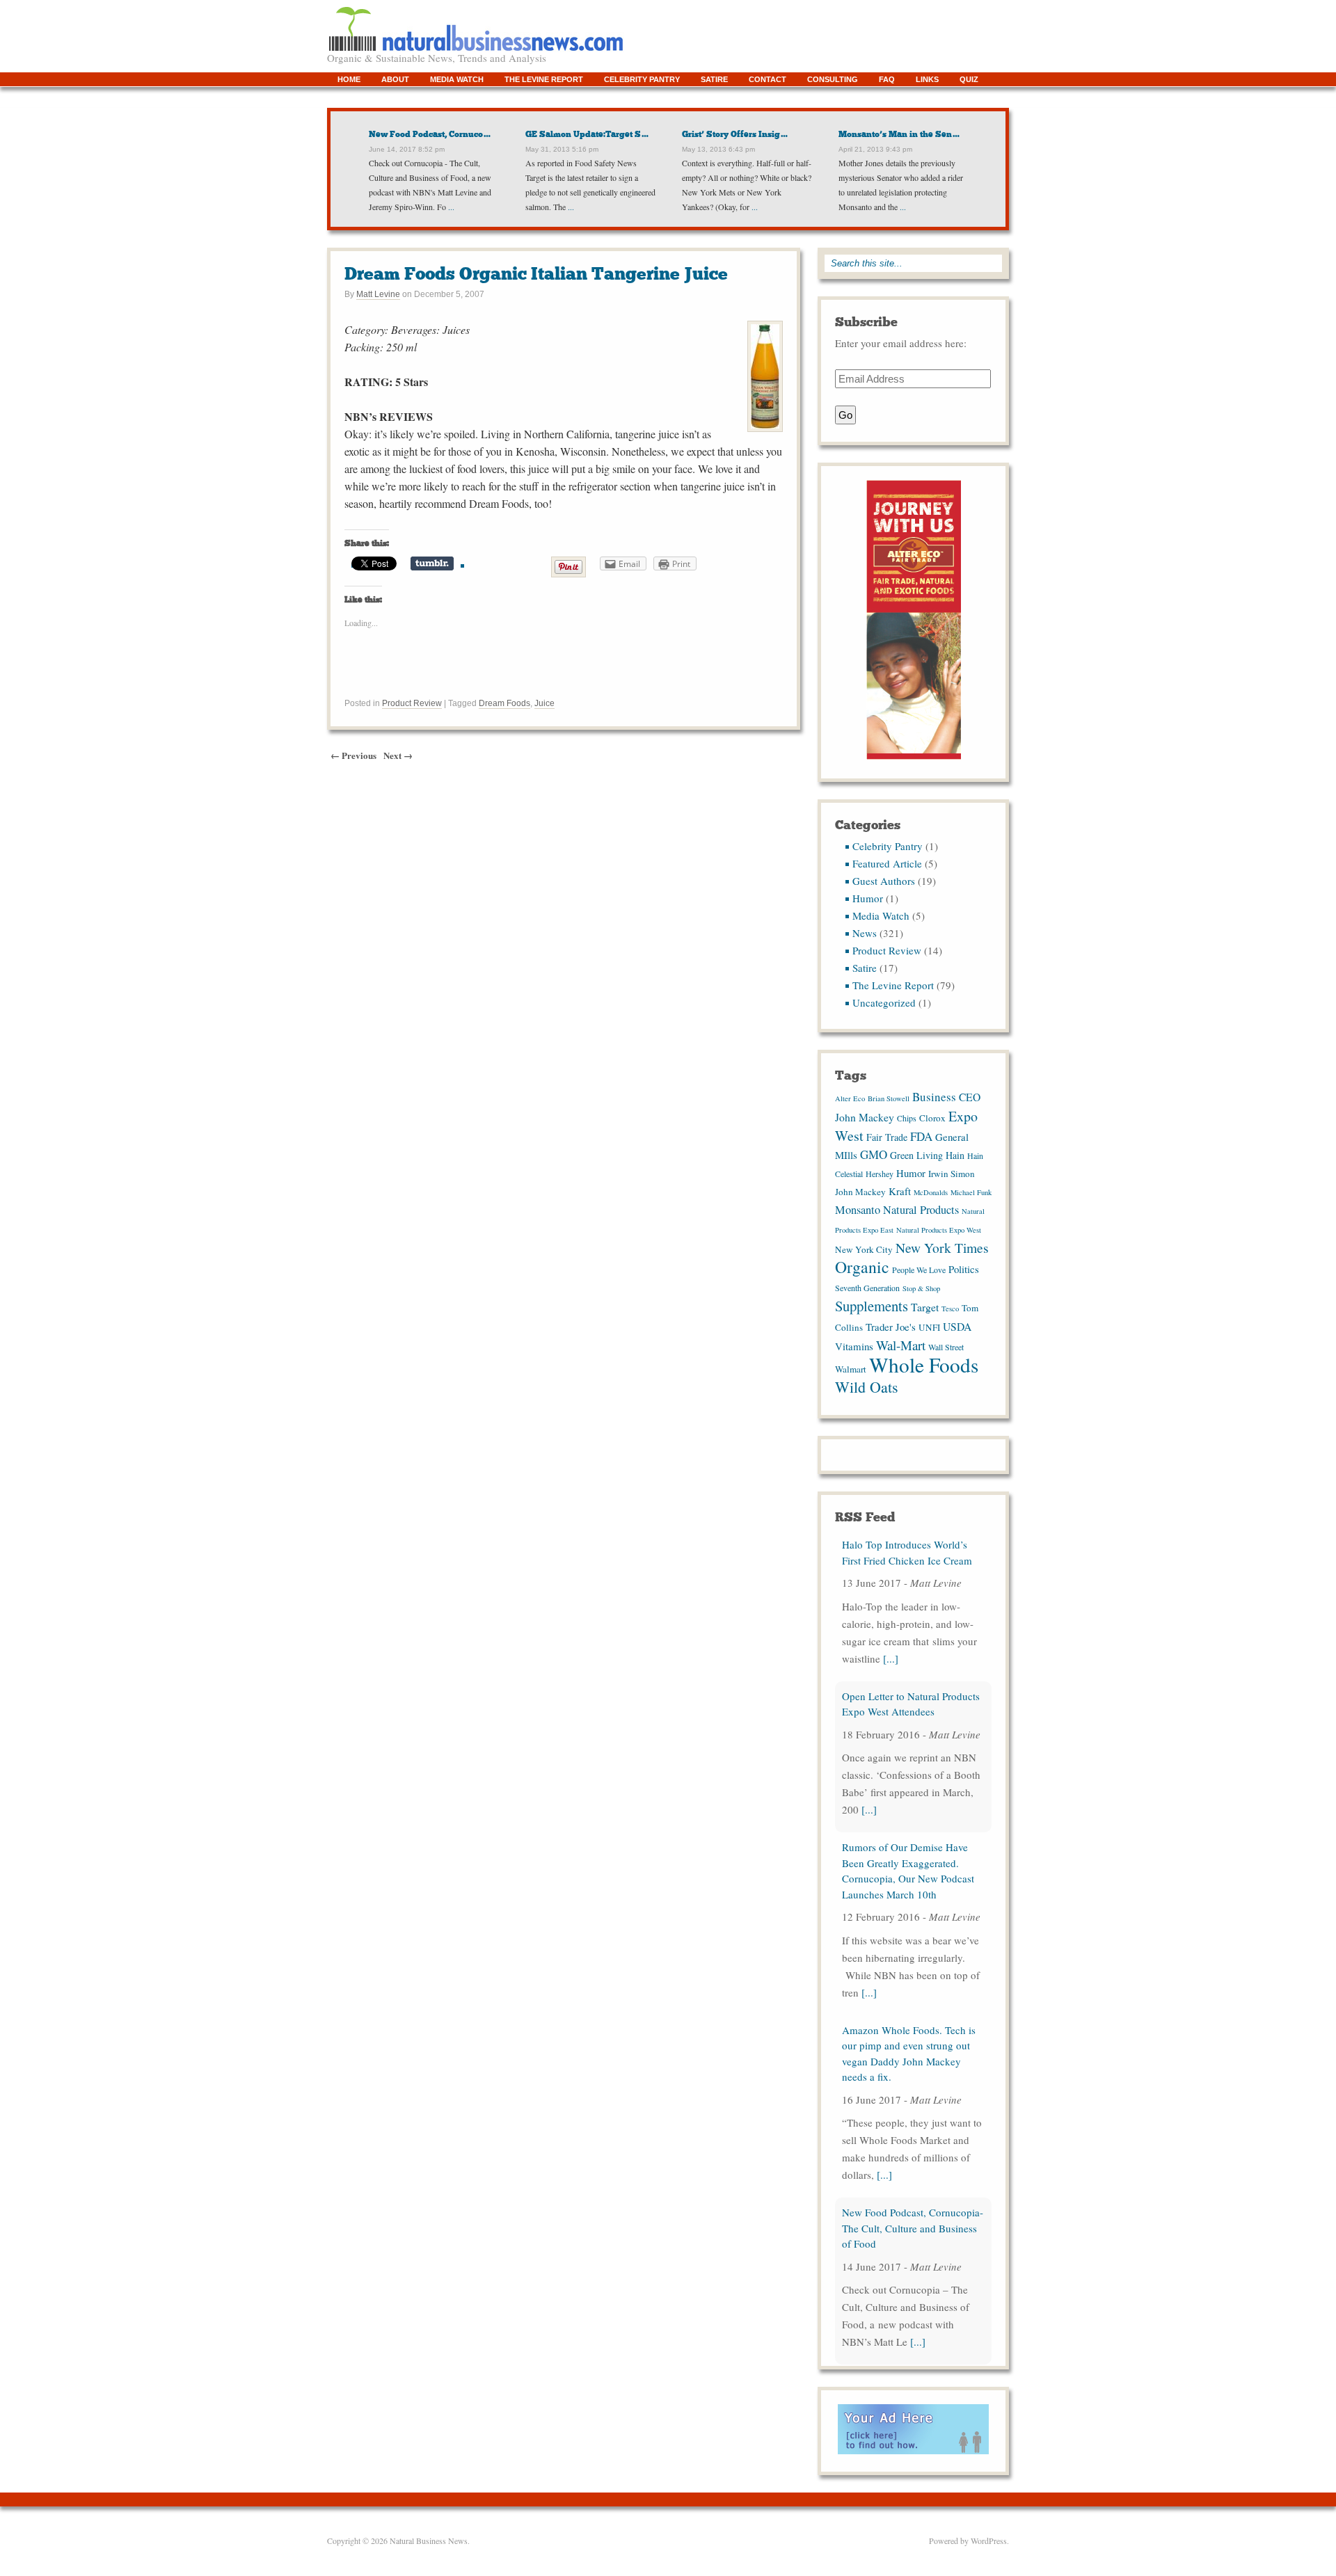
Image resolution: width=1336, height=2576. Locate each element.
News (865, 933)
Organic (862, 1267)
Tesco (950, 1309)
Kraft (900, 1191)
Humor (868, 898)
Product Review (412, 703)
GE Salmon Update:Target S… (587, 134)
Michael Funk (971, 1192)
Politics (964, 1269)
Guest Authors (884, 881)
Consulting (833, 79)
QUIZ (969, 79)
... (450, 207)
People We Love (919, 1270)
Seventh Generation (867, 1288)
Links (927, 79)
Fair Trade (887, 1137)
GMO (874, 1154)
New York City (864, 1249)
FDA (921, 1136)
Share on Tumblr (432, 563)
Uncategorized (884, 1002)
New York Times (942, 1247)
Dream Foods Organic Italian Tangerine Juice (536, 274)
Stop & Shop (921, 1288)
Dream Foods (504, 703)
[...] (891, 1658)
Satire (714, 79)
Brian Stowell (889, 1098)
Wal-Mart (901, 1345)
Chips (907, 1118)
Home (349, 79)
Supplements (872, 1306)
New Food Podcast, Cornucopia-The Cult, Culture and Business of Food (913, 2228)
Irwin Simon (952, 1174)
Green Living (916, 1155)
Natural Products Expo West (939, 1230)
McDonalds (931, 1192)
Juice (544, 703)
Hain (955, 1155)
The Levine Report (544, 79)
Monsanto (858, 1210)
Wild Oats (867, 1387)
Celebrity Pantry (642, 79)
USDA (957, 1326)
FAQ (887, 79)
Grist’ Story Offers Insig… (735, 134)
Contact (768, 79)
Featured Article (887, 863)
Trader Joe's (891, 1327)
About (395, 79)
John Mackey (860, 1192)
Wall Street (946, 1347)
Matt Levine (378, 294)
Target (925, 1307)
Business (934, 1097)
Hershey (880, 1174)
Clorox (932, 1118)
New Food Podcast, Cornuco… (430, 134)
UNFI (929, 1327)
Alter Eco (850, 1098)
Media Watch (457, 79)
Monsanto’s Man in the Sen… (899, 134)
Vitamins (854, 1346)
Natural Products (921, 1210)
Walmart (851, 1369)
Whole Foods (924, 1365)
